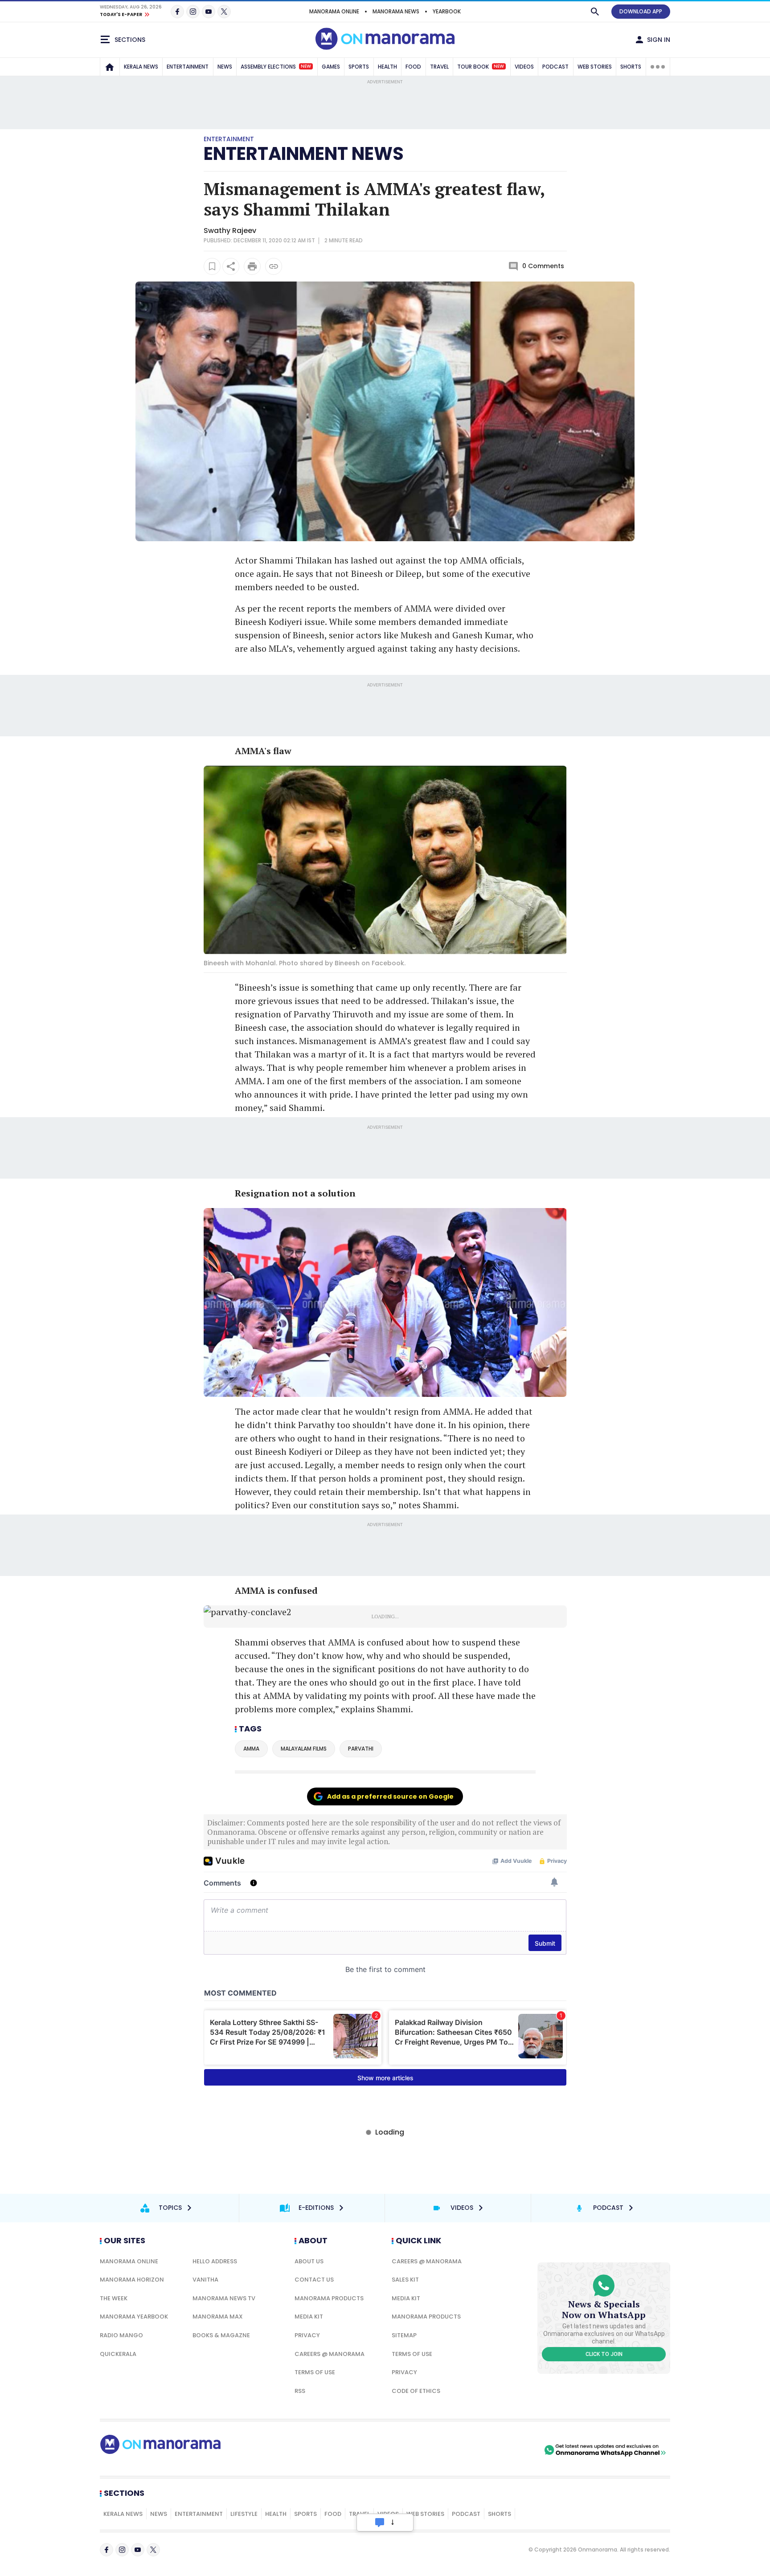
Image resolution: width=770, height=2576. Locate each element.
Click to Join (604, 2354)
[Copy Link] (274, 266)
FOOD (413, 67)
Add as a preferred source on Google (390, 1796)
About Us (309, 2261)
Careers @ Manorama (330, 2354)
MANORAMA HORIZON (132, 2280)
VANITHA (205, 2280)
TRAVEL (439, 67)
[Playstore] (449, 2450)
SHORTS (631, 67)
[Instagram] (193, 12)
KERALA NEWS (141, 67)
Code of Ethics (416, 2391)
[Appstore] (511, 2450)
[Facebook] (177, 12)
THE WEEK (114, 2298)
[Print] (252, 266)
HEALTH (387, 67)
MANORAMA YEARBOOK (134, 2317)
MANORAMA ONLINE (334, 11)
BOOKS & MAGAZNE (221, 2335)
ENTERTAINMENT (188, 67)
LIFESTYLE (244, 2514)
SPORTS (359, 67)
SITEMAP (404, 2335)
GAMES (331, 67)
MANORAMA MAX (218, 2317)
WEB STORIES (595, 67)
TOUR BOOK (481, 67)
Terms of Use (315, 2372)
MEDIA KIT (309, 2317)
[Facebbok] (106, 2550)
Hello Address (215, 2261)
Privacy (307, 2335)
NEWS (225, 67)
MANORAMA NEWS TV (224, 2298)
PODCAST (555, 67)
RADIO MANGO (121, 2335)
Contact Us (314, 2280)
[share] (231, 266)
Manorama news (396, 11)
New (306, 66)
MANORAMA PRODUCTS (329, 2298)
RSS (300, 2391)
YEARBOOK (447, 11)
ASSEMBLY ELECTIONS (276, 67)
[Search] (595, 12)
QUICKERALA (118, 2354)
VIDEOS (524, 67)
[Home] (110, 67)
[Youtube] (209, 12)
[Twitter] (224, 12)
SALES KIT (405, 2280)
